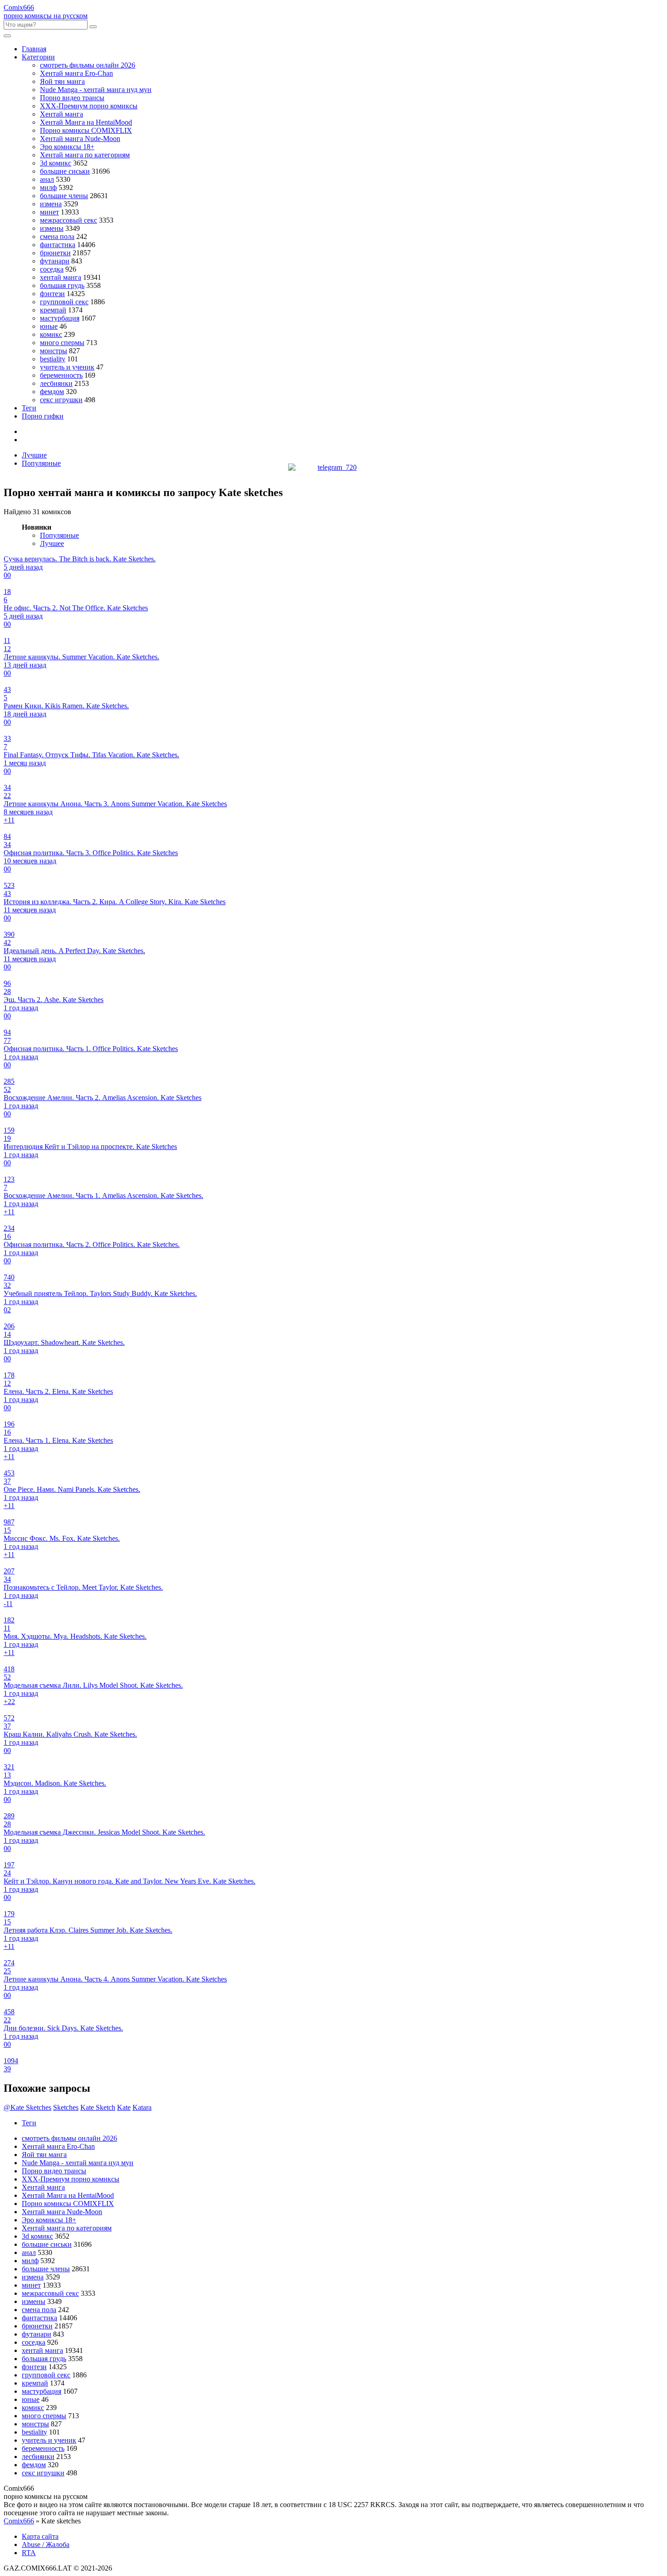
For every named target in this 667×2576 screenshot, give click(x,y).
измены (52, 228)
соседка (52, 269)
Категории (38, 57)
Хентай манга (61, 114)
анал (47, 179)
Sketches (66, 2107)
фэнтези (52, 294)
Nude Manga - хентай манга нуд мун (96, 90)
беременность (61, 375)
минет (49, 212)
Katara (142, 2107)
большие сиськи (65, 171)
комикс (51, 334)
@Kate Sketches (27, 2107)
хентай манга (61, 277)
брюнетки (55, 253)
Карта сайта (40, 2536)
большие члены (64, 196)
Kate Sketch (98, 2107)
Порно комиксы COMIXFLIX (86, 130)
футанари (55, 261)
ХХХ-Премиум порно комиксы (89, 106)
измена (51, 204)
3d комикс (56, 163)
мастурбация (60, 318)
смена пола (57, 236)
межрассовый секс (69, 220)
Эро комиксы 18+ (67, 147)
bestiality (53, 359)
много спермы (62, 343)
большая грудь (62, 285)
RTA (29, 2553)
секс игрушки (61, 400)
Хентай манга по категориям (85, 155)
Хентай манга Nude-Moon (80, 139)
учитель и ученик (67, 367)
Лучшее (52, 543)
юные (49, 326)
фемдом (52, 392)
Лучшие (34, 455)
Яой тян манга (62, 81)
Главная (34, 49)
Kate (124, 2107)
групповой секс (64, 302)
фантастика (58, 245)
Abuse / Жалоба (46, 2544)
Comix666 (19, 2521)
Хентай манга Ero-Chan (76, 73)
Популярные (41, 463)
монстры (54, 351)
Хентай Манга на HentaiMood (86, 122)
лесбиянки (56, 383)
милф (48, 187)
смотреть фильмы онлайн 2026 (88, 65)
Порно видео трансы (72, 98)
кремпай (53, 310)
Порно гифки (43, 416)
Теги (29, 408)
